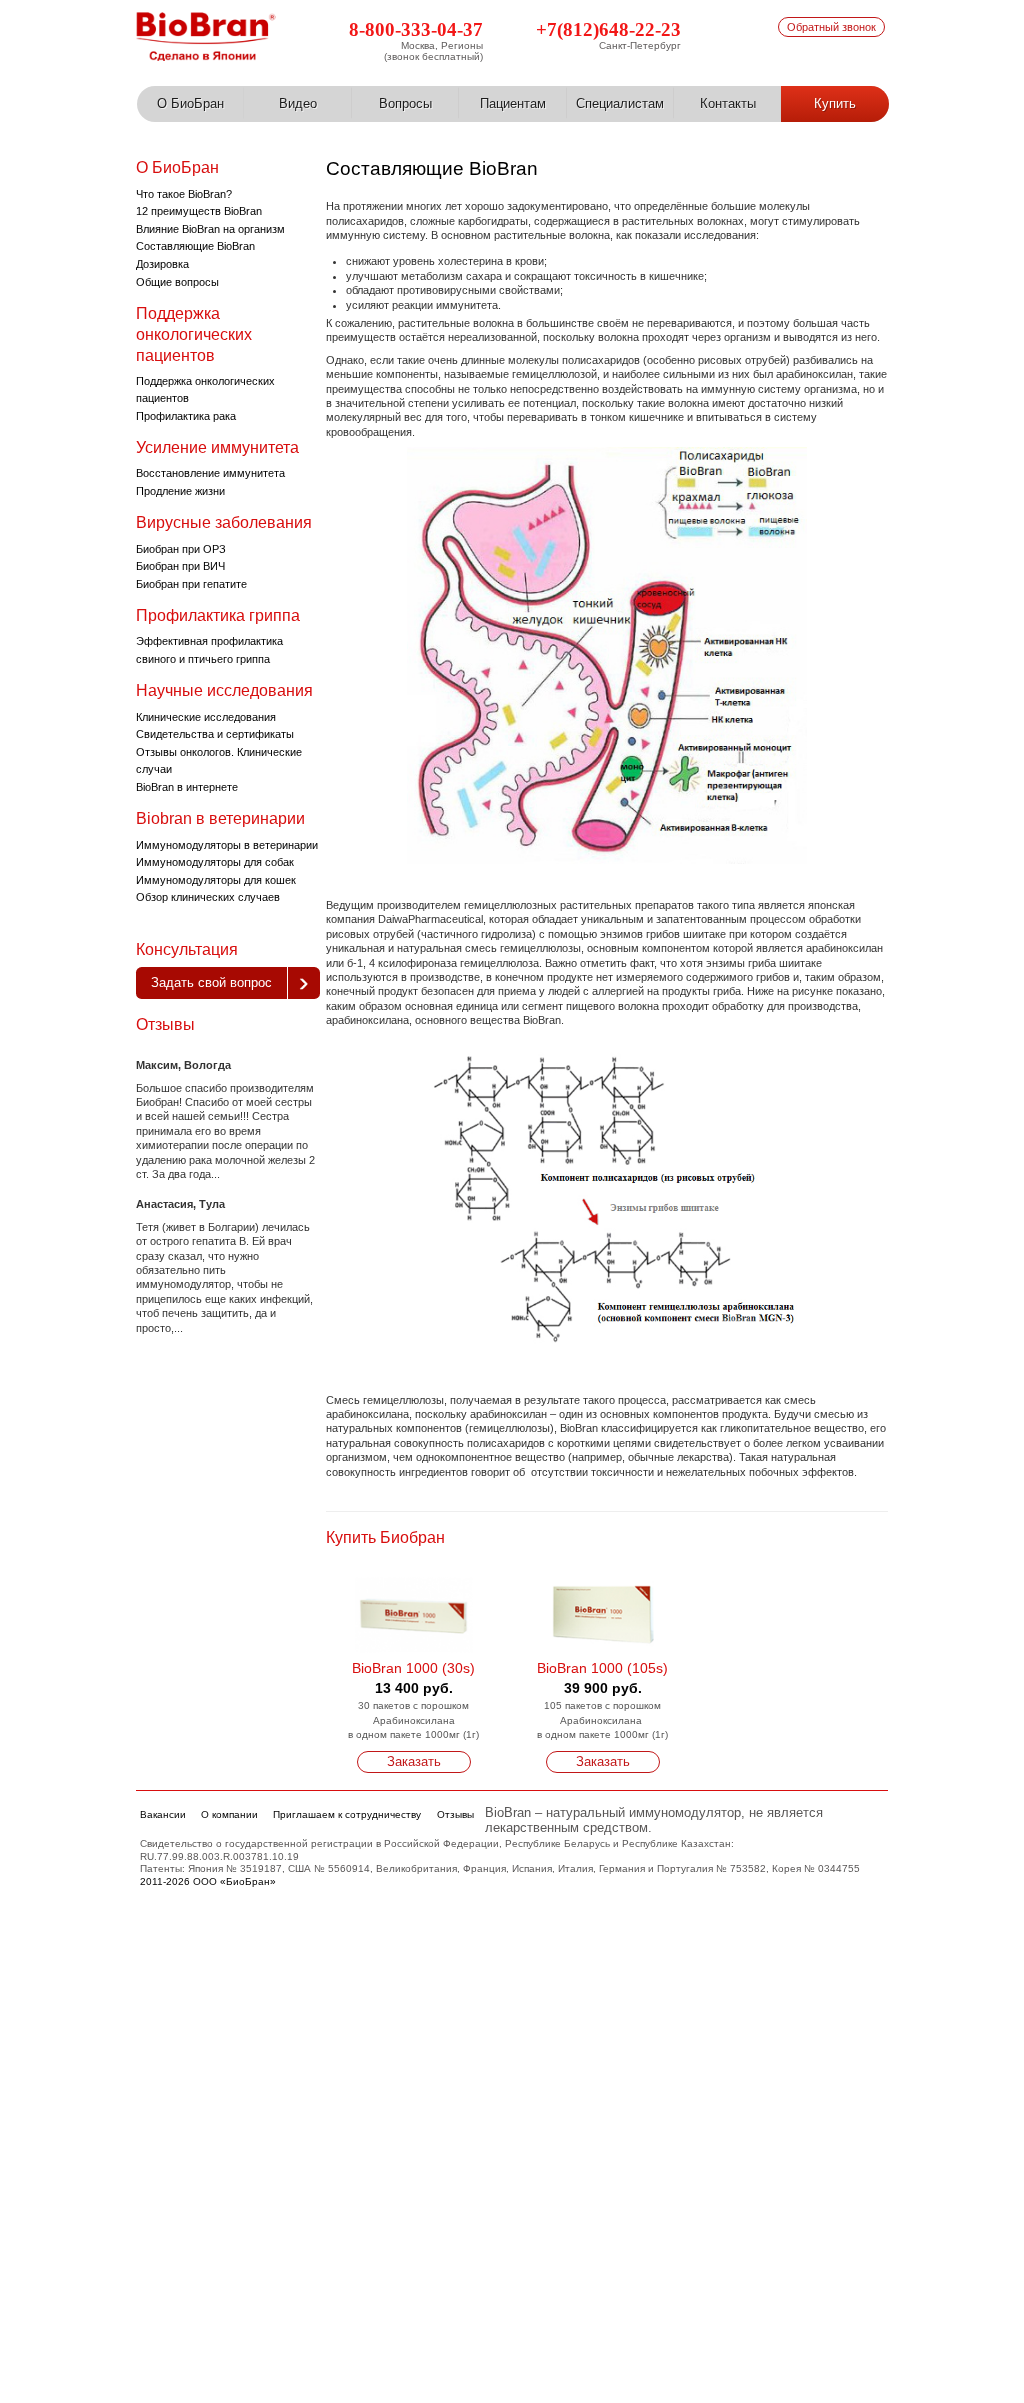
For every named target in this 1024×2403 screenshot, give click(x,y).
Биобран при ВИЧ (180, 566)
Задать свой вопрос (211, 982)
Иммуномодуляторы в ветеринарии (227, 845)
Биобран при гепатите (191, 584)
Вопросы (405, 103)
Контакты (728, 103)
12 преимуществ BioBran (199, 211)
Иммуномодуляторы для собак (215, 862)
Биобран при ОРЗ (181, 549)
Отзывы (165, 1024)
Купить (835, 103)
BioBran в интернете (187, 787)
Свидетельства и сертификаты (215, 734)
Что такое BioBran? (184, 194)
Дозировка (162, 264)
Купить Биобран (385, 1537)
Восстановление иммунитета (210, 473)
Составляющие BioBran (195, 246)
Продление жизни (180, 491)
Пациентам (513, 103)
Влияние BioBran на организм (210, 229)
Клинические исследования (206, 717)
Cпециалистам (620, 103)
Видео (298, 103)
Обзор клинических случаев (208, 897)
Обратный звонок (831, 27)
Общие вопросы (177, 282)
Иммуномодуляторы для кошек (216, 880)
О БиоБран (190, 103)
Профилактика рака (186, 416)
